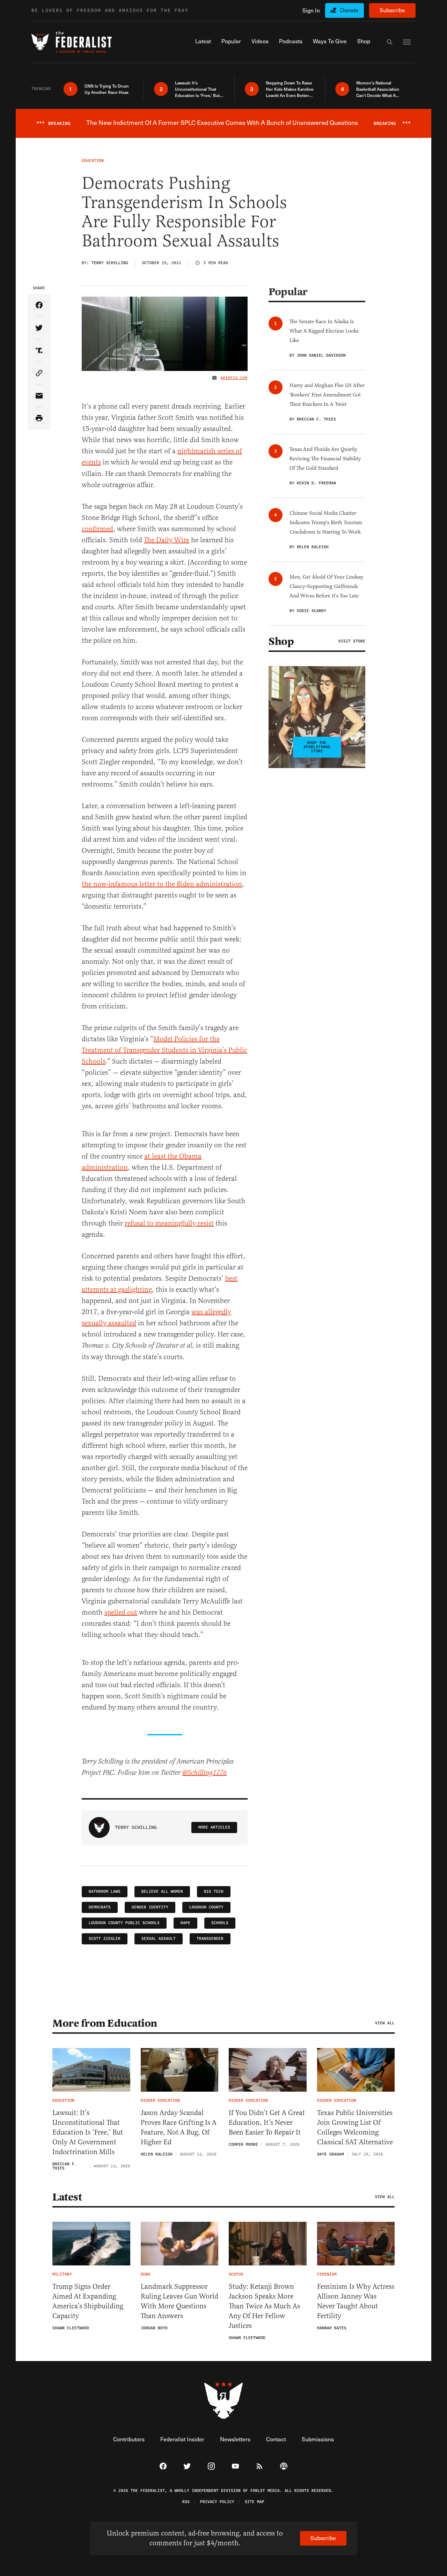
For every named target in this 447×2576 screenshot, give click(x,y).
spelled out (121, 1612)
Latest (67, 2197)
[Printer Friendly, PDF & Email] (39, 419)
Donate (349, 10)
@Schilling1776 (204, 1773)
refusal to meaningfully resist (169, 1223)
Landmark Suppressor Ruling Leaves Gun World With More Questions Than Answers (179, 2301)
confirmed (97, 529)
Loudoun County (206, 1907)
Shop (281, 641)
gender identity (150, 1907)
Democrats (100, 1907)
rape (185, 1923)
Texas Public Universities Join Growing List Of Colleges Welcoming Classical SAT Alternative (355, 2127)
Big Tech (214, 1892)
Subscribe (392, 10)
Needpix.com (234, 378)
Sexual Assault (159, 1939)
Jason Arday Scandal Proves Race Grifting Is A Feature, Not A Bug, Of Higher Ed (179, 2127)
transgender (210, 1939)
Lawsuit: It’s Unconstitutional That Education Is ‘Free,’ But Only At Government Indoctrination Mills (88, 2132)
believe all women (162, 1892)
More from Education (105, 2023)
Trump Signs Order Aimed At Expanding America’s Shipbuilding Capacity (88, 2301)
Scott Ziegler (105, 1939)
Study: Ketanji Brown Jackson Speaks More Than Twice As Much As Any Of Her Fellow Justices (264, 2306)
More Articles (214, 1827)
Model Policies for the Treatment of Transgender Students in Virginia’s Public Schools (164, 1050)
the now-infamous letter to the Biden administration (162, 884)
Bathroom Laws (105, 1892)
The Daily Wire (167, 540)
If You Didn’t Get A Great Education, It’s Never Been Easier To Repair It (267, 2123)
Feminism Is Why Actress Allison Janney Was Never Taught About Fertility (356, 2301)
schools (220, 1923)
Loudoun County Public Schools (124, 1923)
